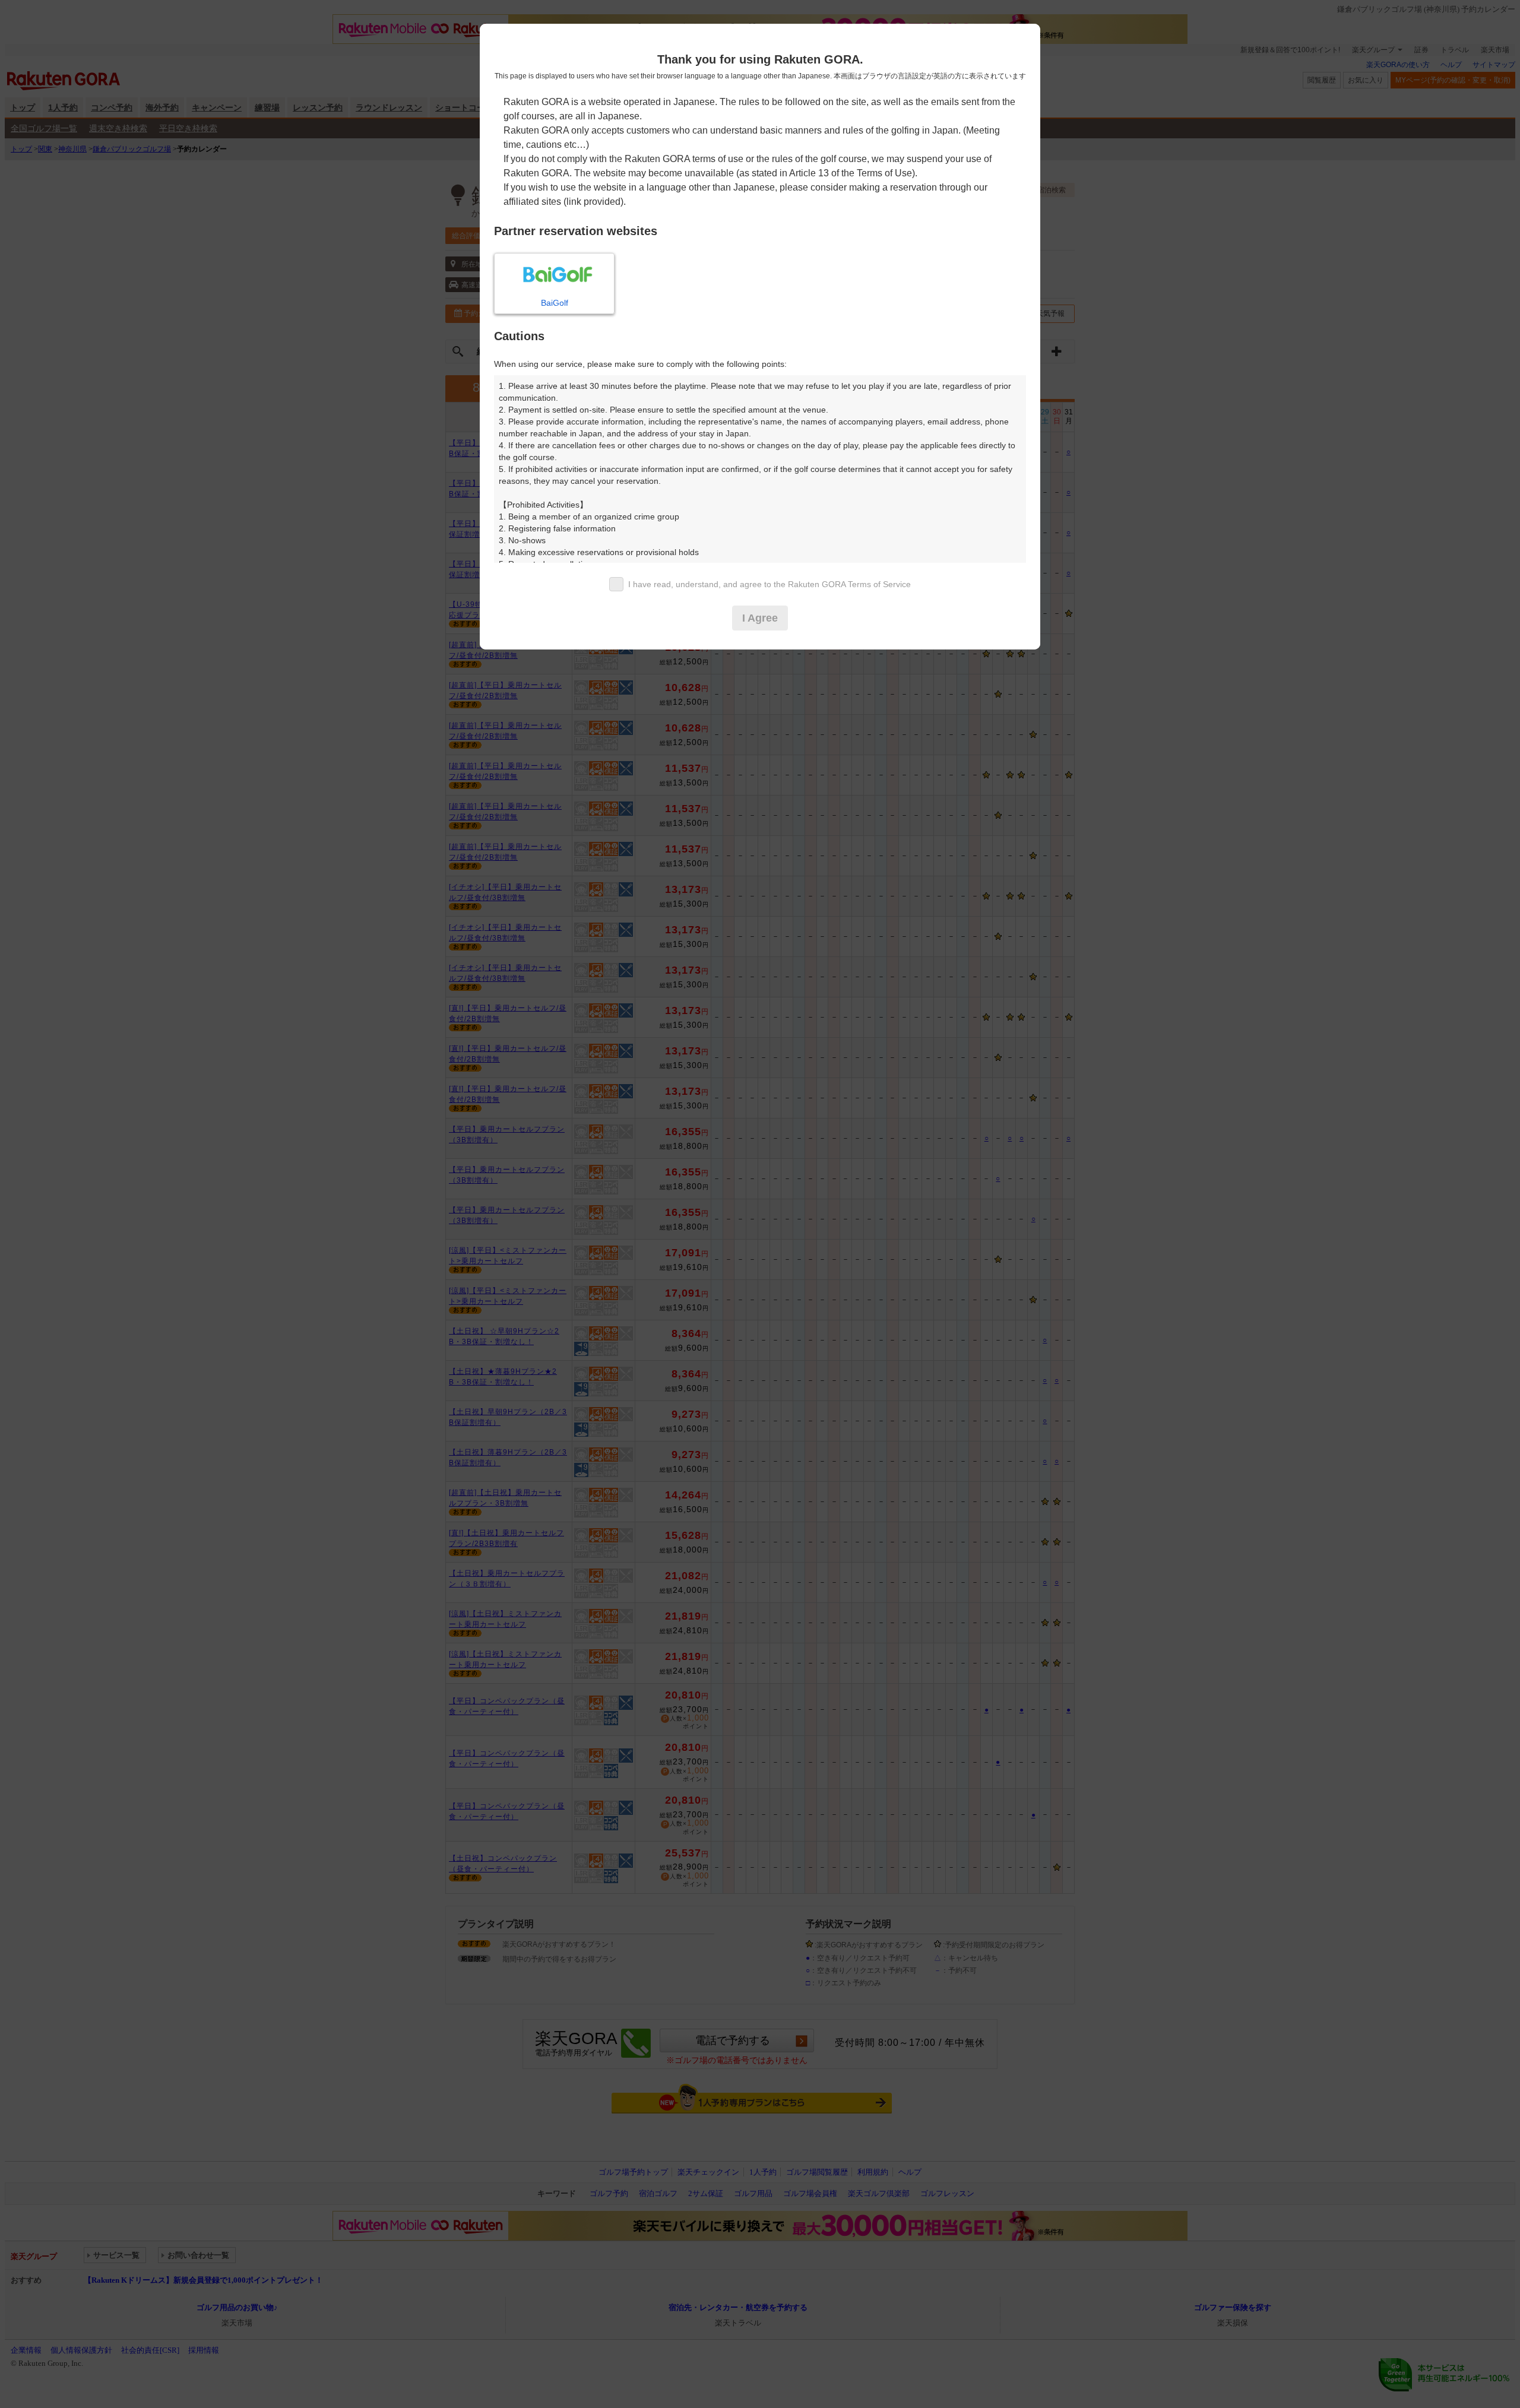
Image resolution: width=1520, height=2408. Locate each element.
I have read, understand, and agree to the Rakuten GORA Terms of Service (769, 584)
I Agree (760, 618)
